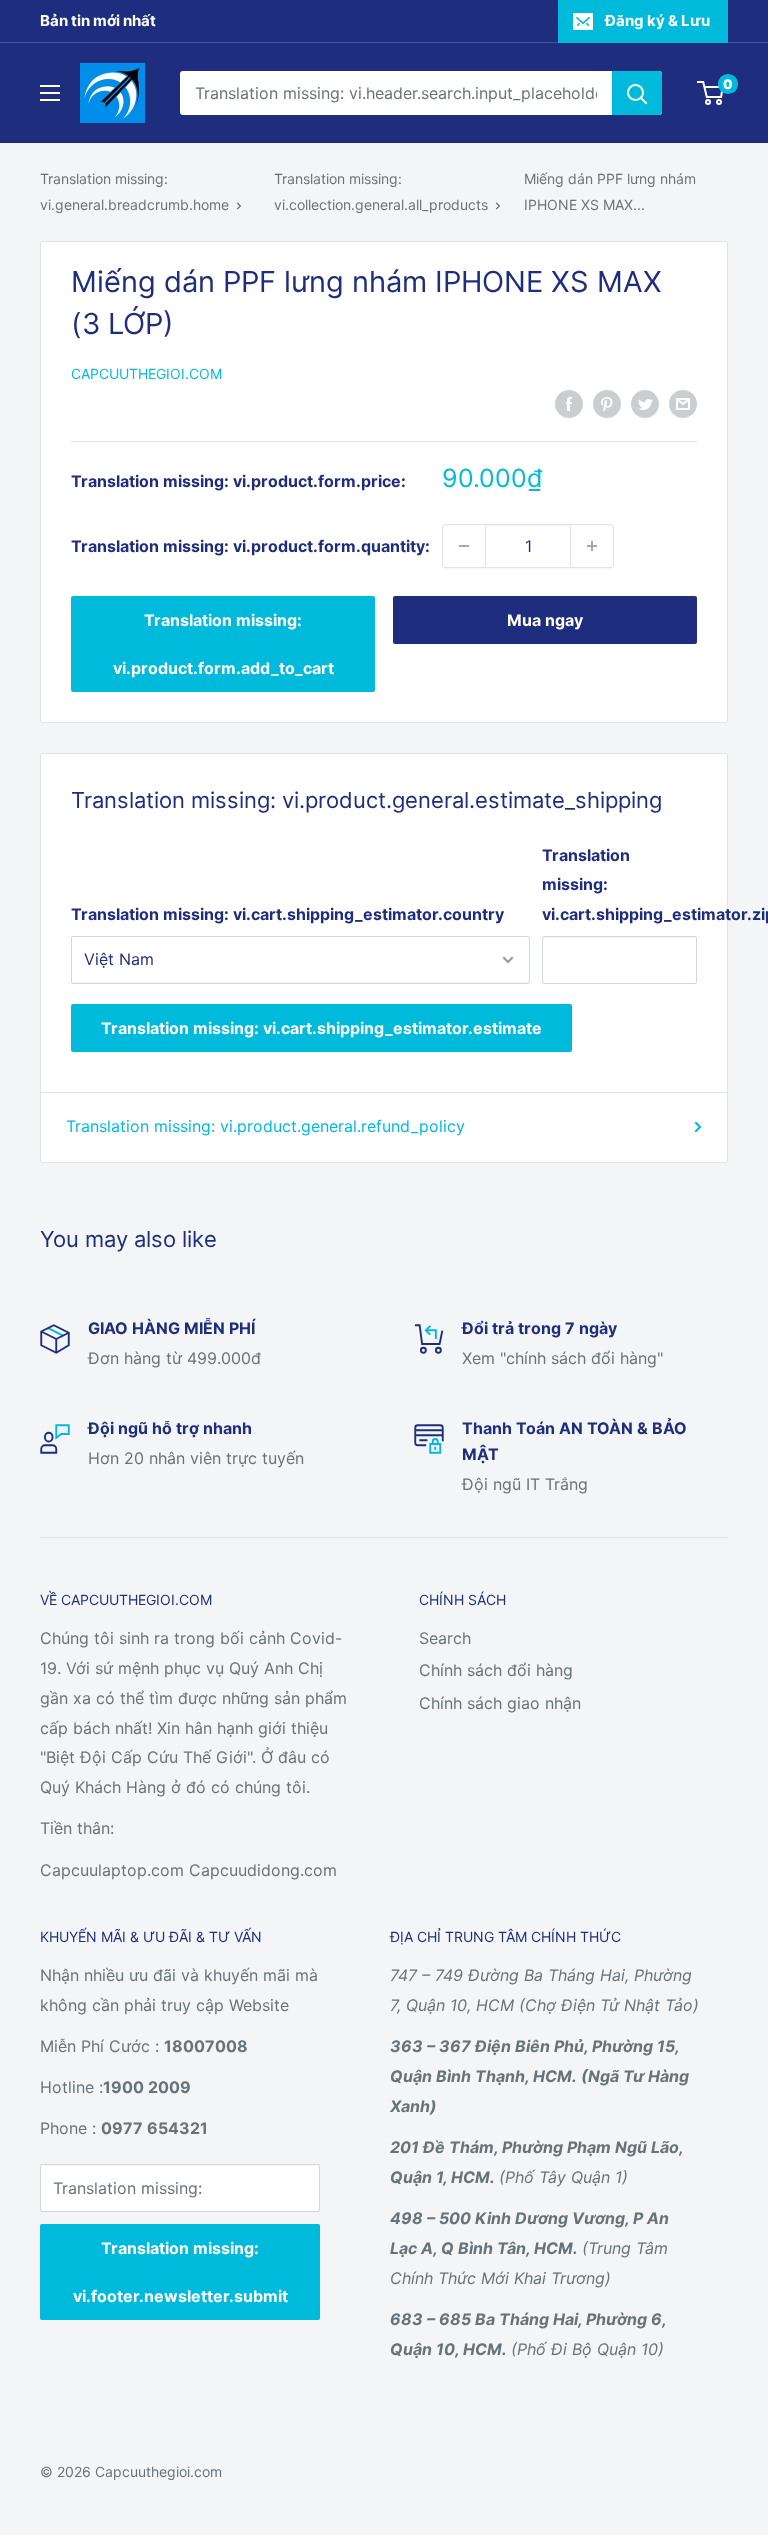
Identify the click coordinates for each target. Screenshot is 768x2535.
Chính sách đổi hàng (496, 1670)
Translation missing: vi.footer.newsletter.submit (180, 2272)
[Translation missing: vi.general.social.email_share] (683, 404)
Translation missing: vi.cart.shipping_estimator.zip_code (619, 885)
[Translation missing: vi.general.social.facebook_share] (569, 404)
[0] (711, 93)
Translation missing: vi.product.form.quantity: (250, 546)
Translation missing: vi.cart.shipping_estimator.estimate (321, 1028)
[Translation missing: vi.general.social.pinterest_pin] (607, 404)
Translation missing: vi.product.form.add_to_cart (223, 644)
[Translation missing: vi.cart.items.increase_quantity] (592, 546)
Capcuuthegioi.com (146, 373)
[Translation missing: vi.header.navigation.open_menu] (50, 93)
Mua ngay (545, 620)
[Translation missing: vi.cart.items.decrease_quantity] (464, 546)
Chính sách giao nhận (500, 1703)
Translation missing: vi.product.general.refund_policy (265, 1126)
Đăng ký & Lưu (657, 20)
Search (445, 1638)
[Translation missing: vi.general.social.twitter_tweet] (645, 404)
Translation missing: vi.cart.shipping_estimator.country (287, 914)
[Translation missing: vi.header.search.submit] (637, 93)
